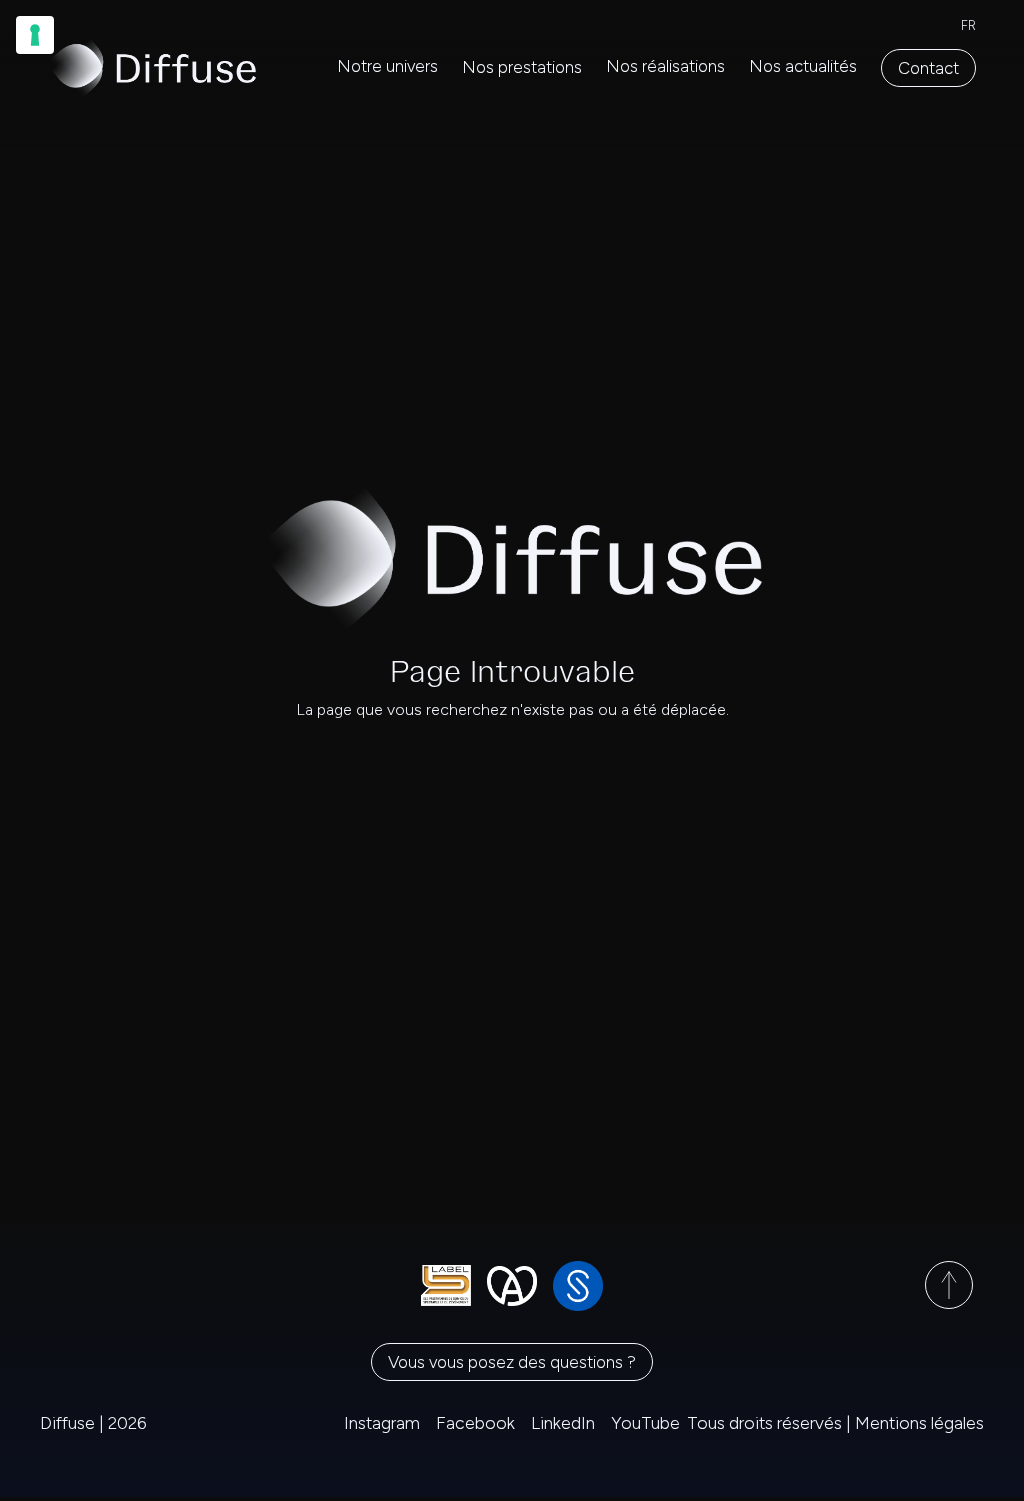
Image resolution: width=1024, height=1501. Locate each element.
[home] (152, 67)
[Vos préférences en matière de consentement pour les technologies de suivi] (35, 35)
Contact (928, 68)
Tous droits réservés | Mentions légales (835, 1423)
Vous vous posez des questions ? (512, 1362)
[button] (522, 68)
